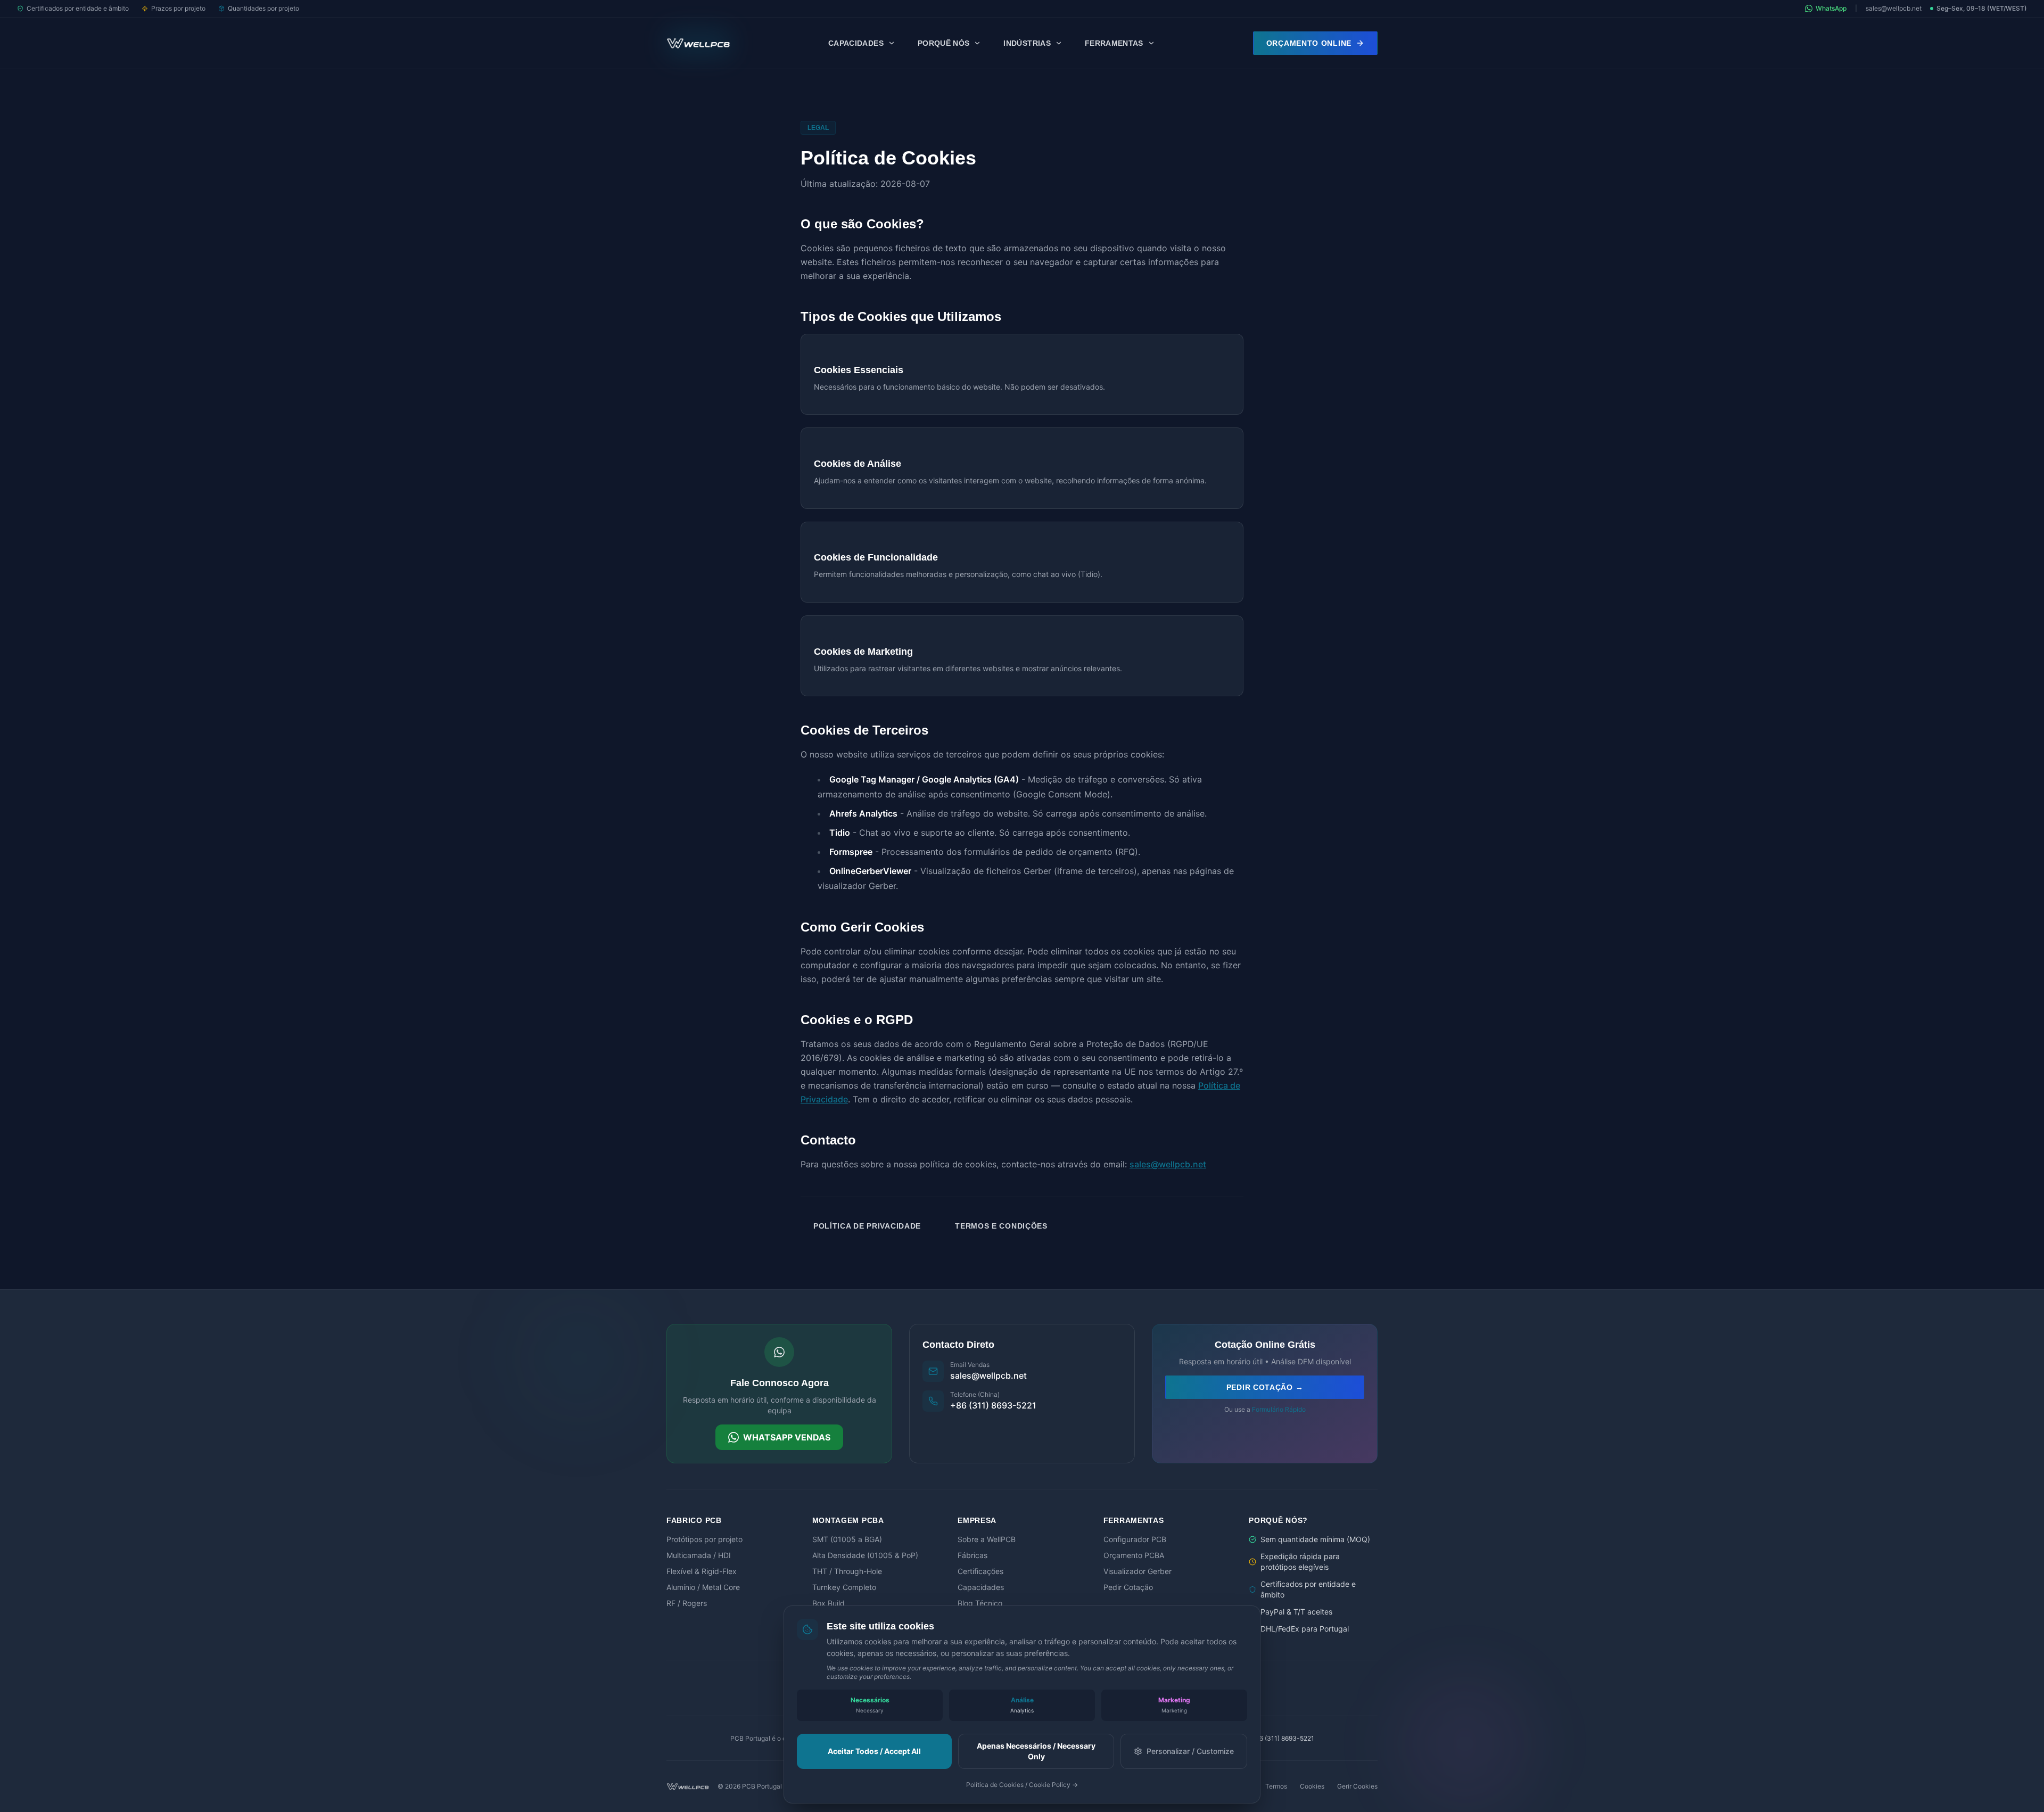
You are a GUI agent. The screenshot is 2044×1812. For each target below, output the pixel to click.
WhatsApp (1831, 8)
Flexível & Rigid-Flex (702, 1571)
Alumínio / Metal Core (703, 1587)
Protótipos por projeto (704, 1539)
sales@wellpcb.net (1894, 8)
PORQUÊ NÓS (944, 43)
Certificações (980, 1571)
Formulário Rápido (1279, 1409)
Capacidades (981, 1587)
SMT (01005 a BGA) (847, 1539)
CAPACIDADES (856, 43)
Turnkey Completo (844, 1587)
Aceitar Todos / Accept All (874, 1751)
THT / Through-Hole (847, 1571)
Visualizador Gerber (1138, 1571)
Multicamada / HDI (699, 1555)
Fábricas (972, 1555)
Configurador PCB (1135, 1539)
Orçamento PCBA (1134, 1555)
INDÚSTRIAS (1027, 43)
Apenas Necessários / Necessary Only (1036, 1751)
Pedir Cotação (1128, 1587)
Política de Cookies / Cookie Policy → (1022, 1785)
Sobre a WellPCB (987, 1539)
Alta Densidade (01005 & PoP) (865, 1555)
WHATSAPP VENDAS (787, 1437)
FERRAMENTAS (1114, 43)
